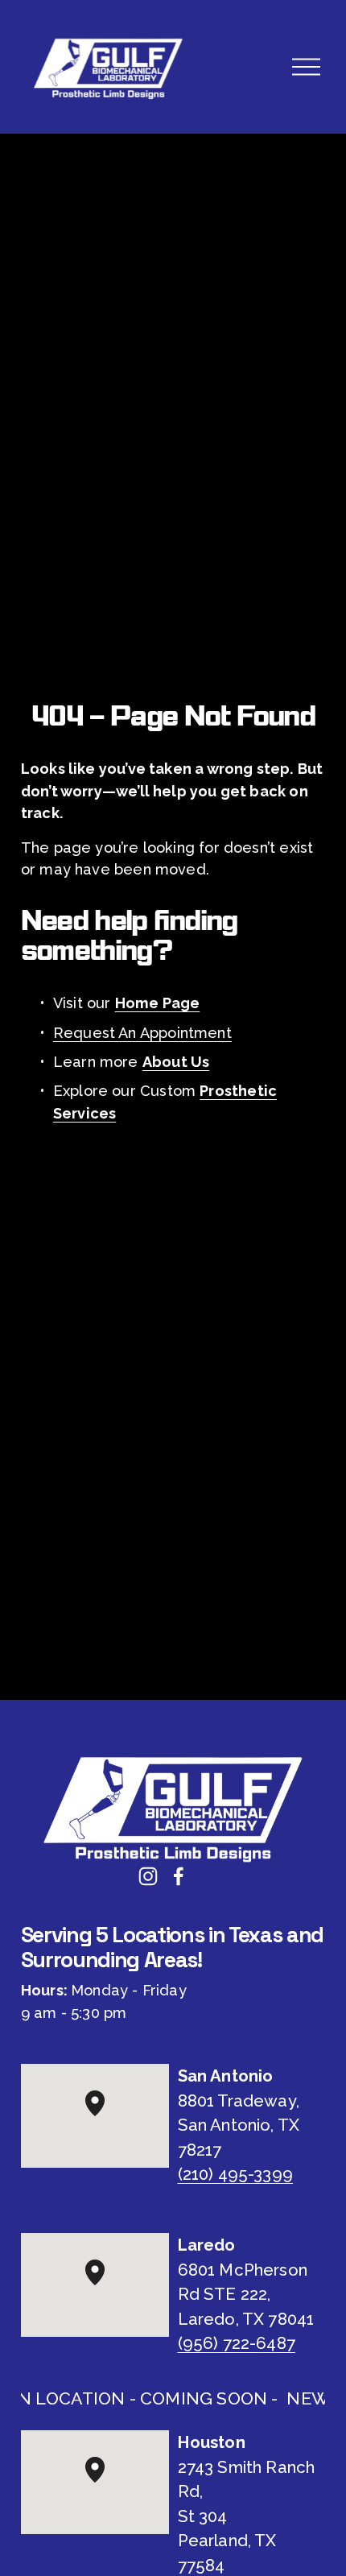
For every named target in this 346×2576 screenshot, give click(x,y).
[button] (105, 2116)
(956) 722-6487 (237, 2343)
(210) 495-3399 (236, 2174)
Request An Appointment (142, 1033)
